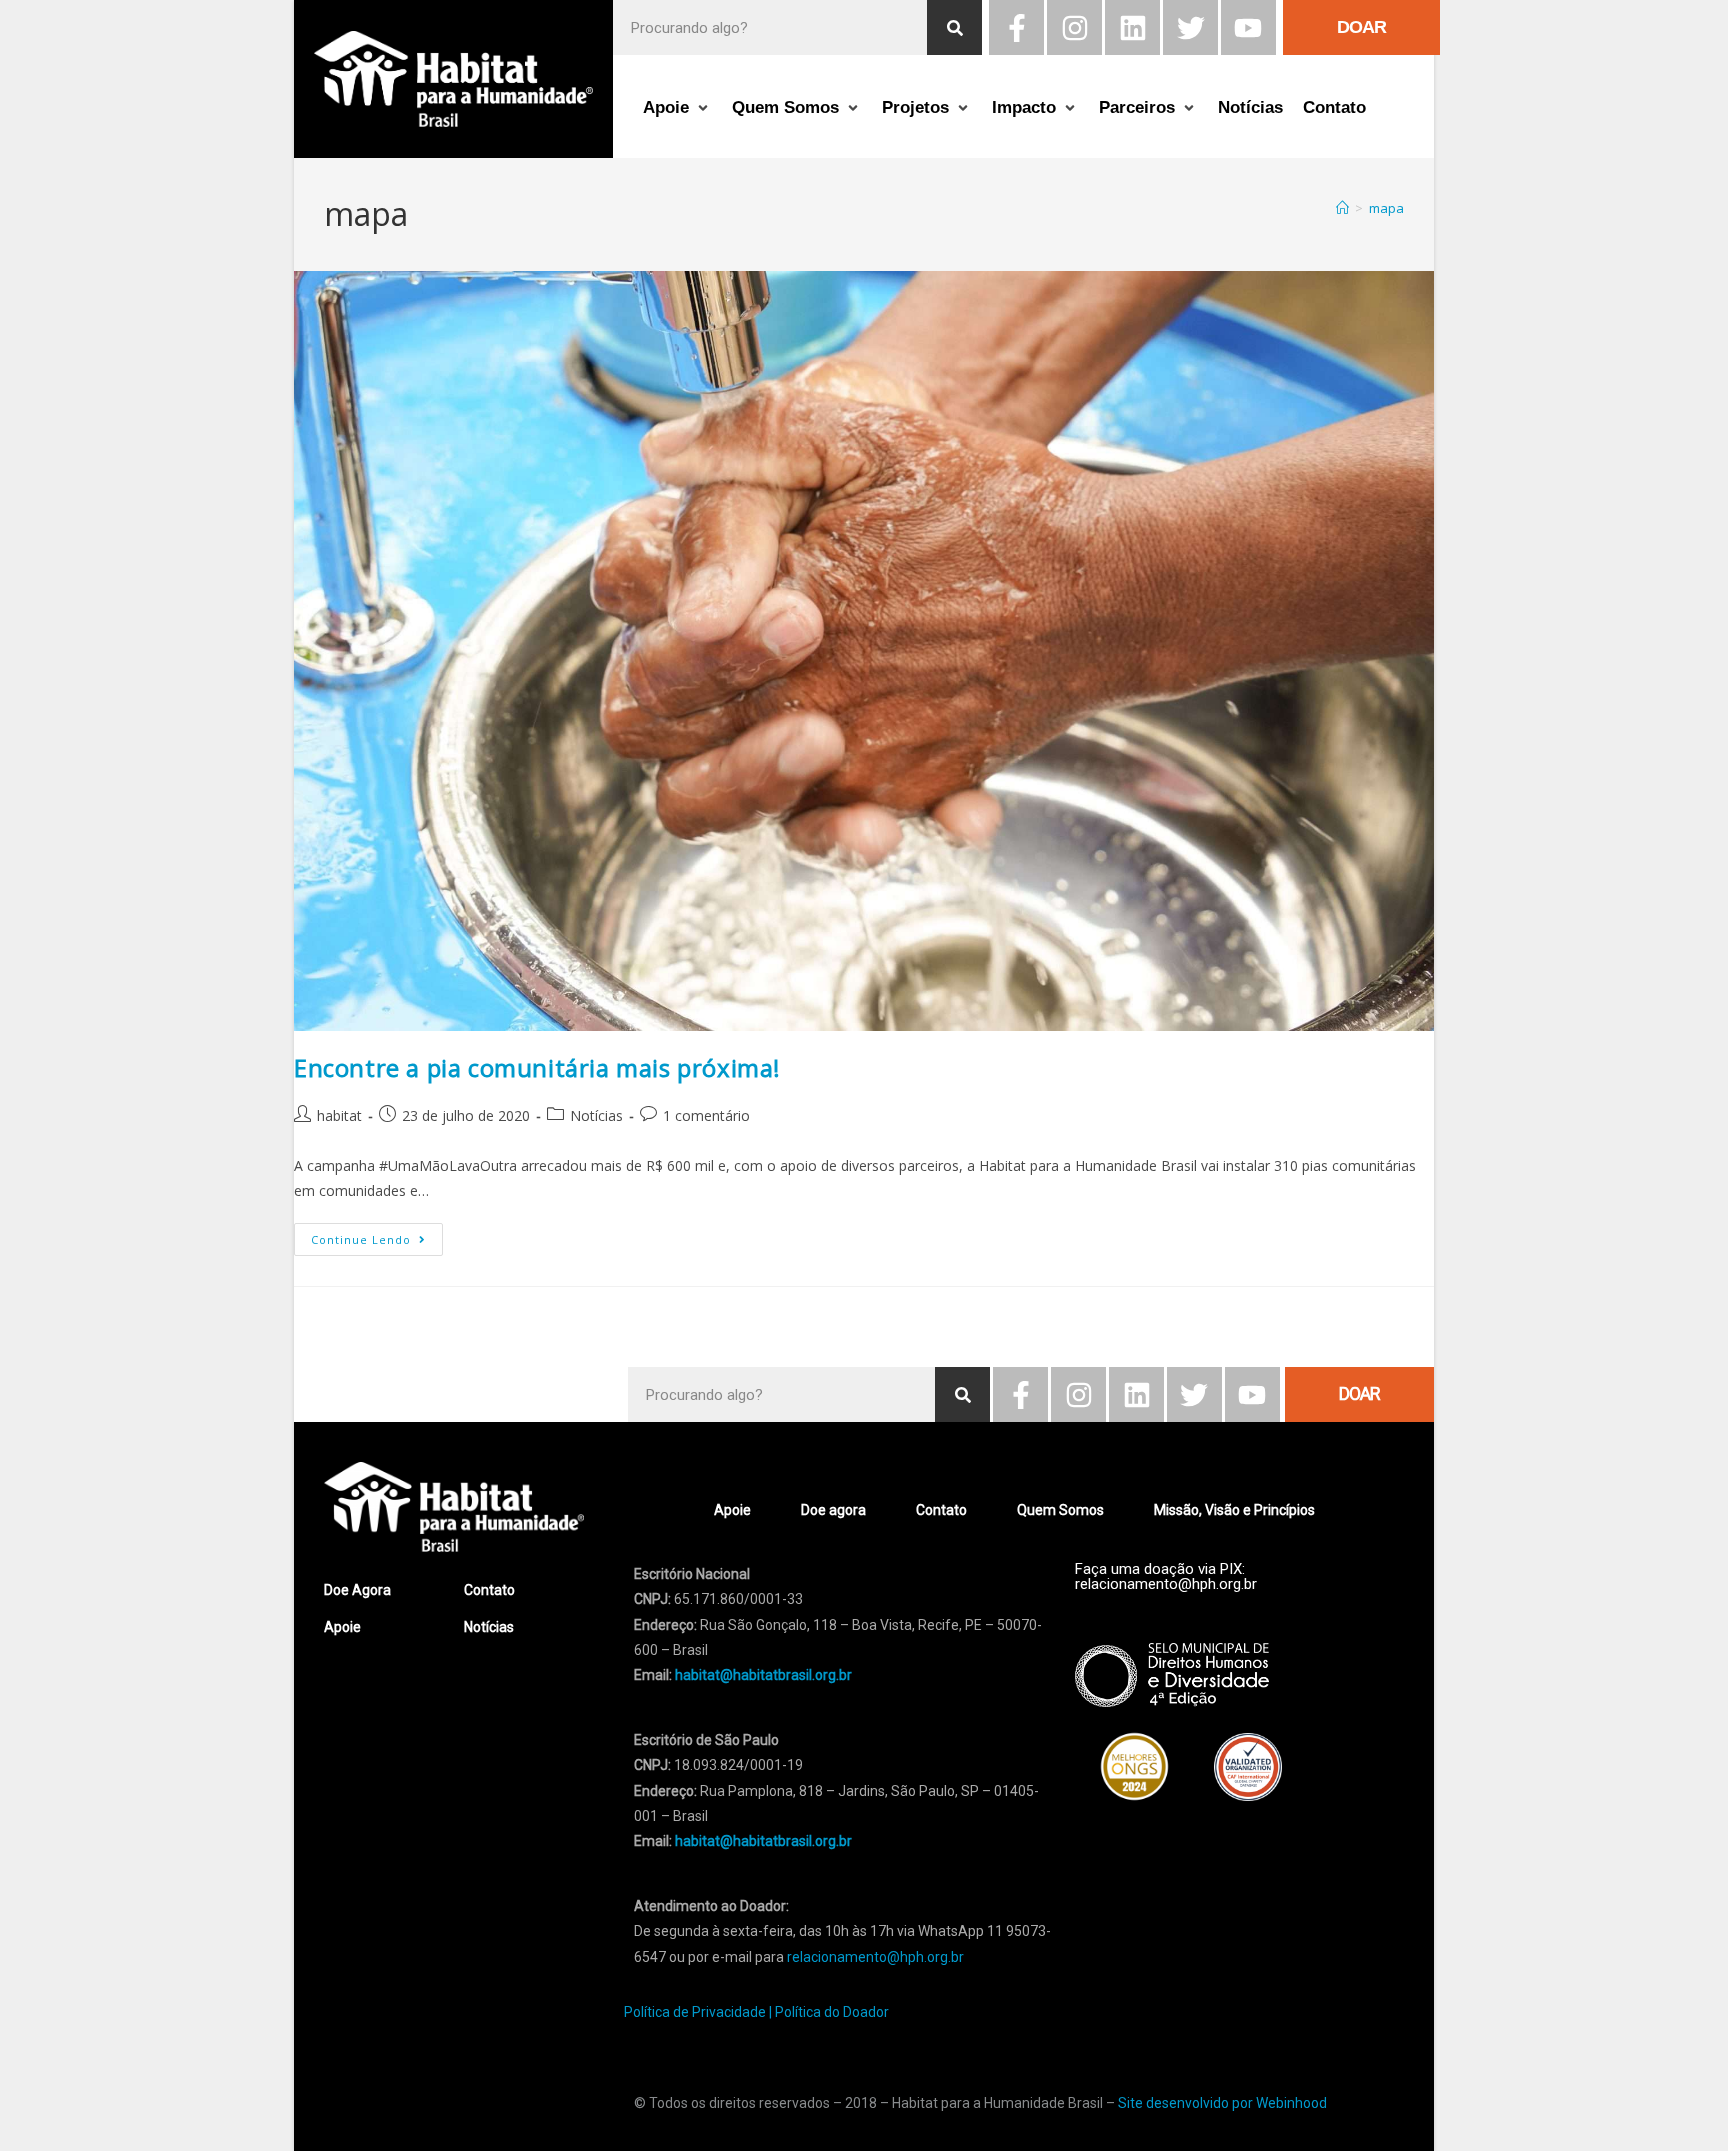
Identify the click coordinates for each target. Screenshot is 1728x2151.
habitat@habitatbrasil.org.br (763, 1841)
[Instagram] (1074, 27)
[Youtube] (1248, 27)
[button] (677, 108)
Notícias (596, 1115)
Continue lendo (377, 1235)
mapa (1386, 208)
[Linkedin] (1132, 27)
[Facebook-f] (1016, 27)
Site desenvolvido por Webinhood (1222, 2103)
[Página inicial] (1342, 208)
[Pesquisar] (954, 27)
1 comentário (706, 1115)
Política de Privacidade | (698, 2012)
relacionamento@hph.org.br (875, 1957)
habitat (339, 1115)
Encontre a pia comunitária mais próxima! (537, 1067)
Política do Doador (832, 2012)
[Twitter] (1190, 27)
